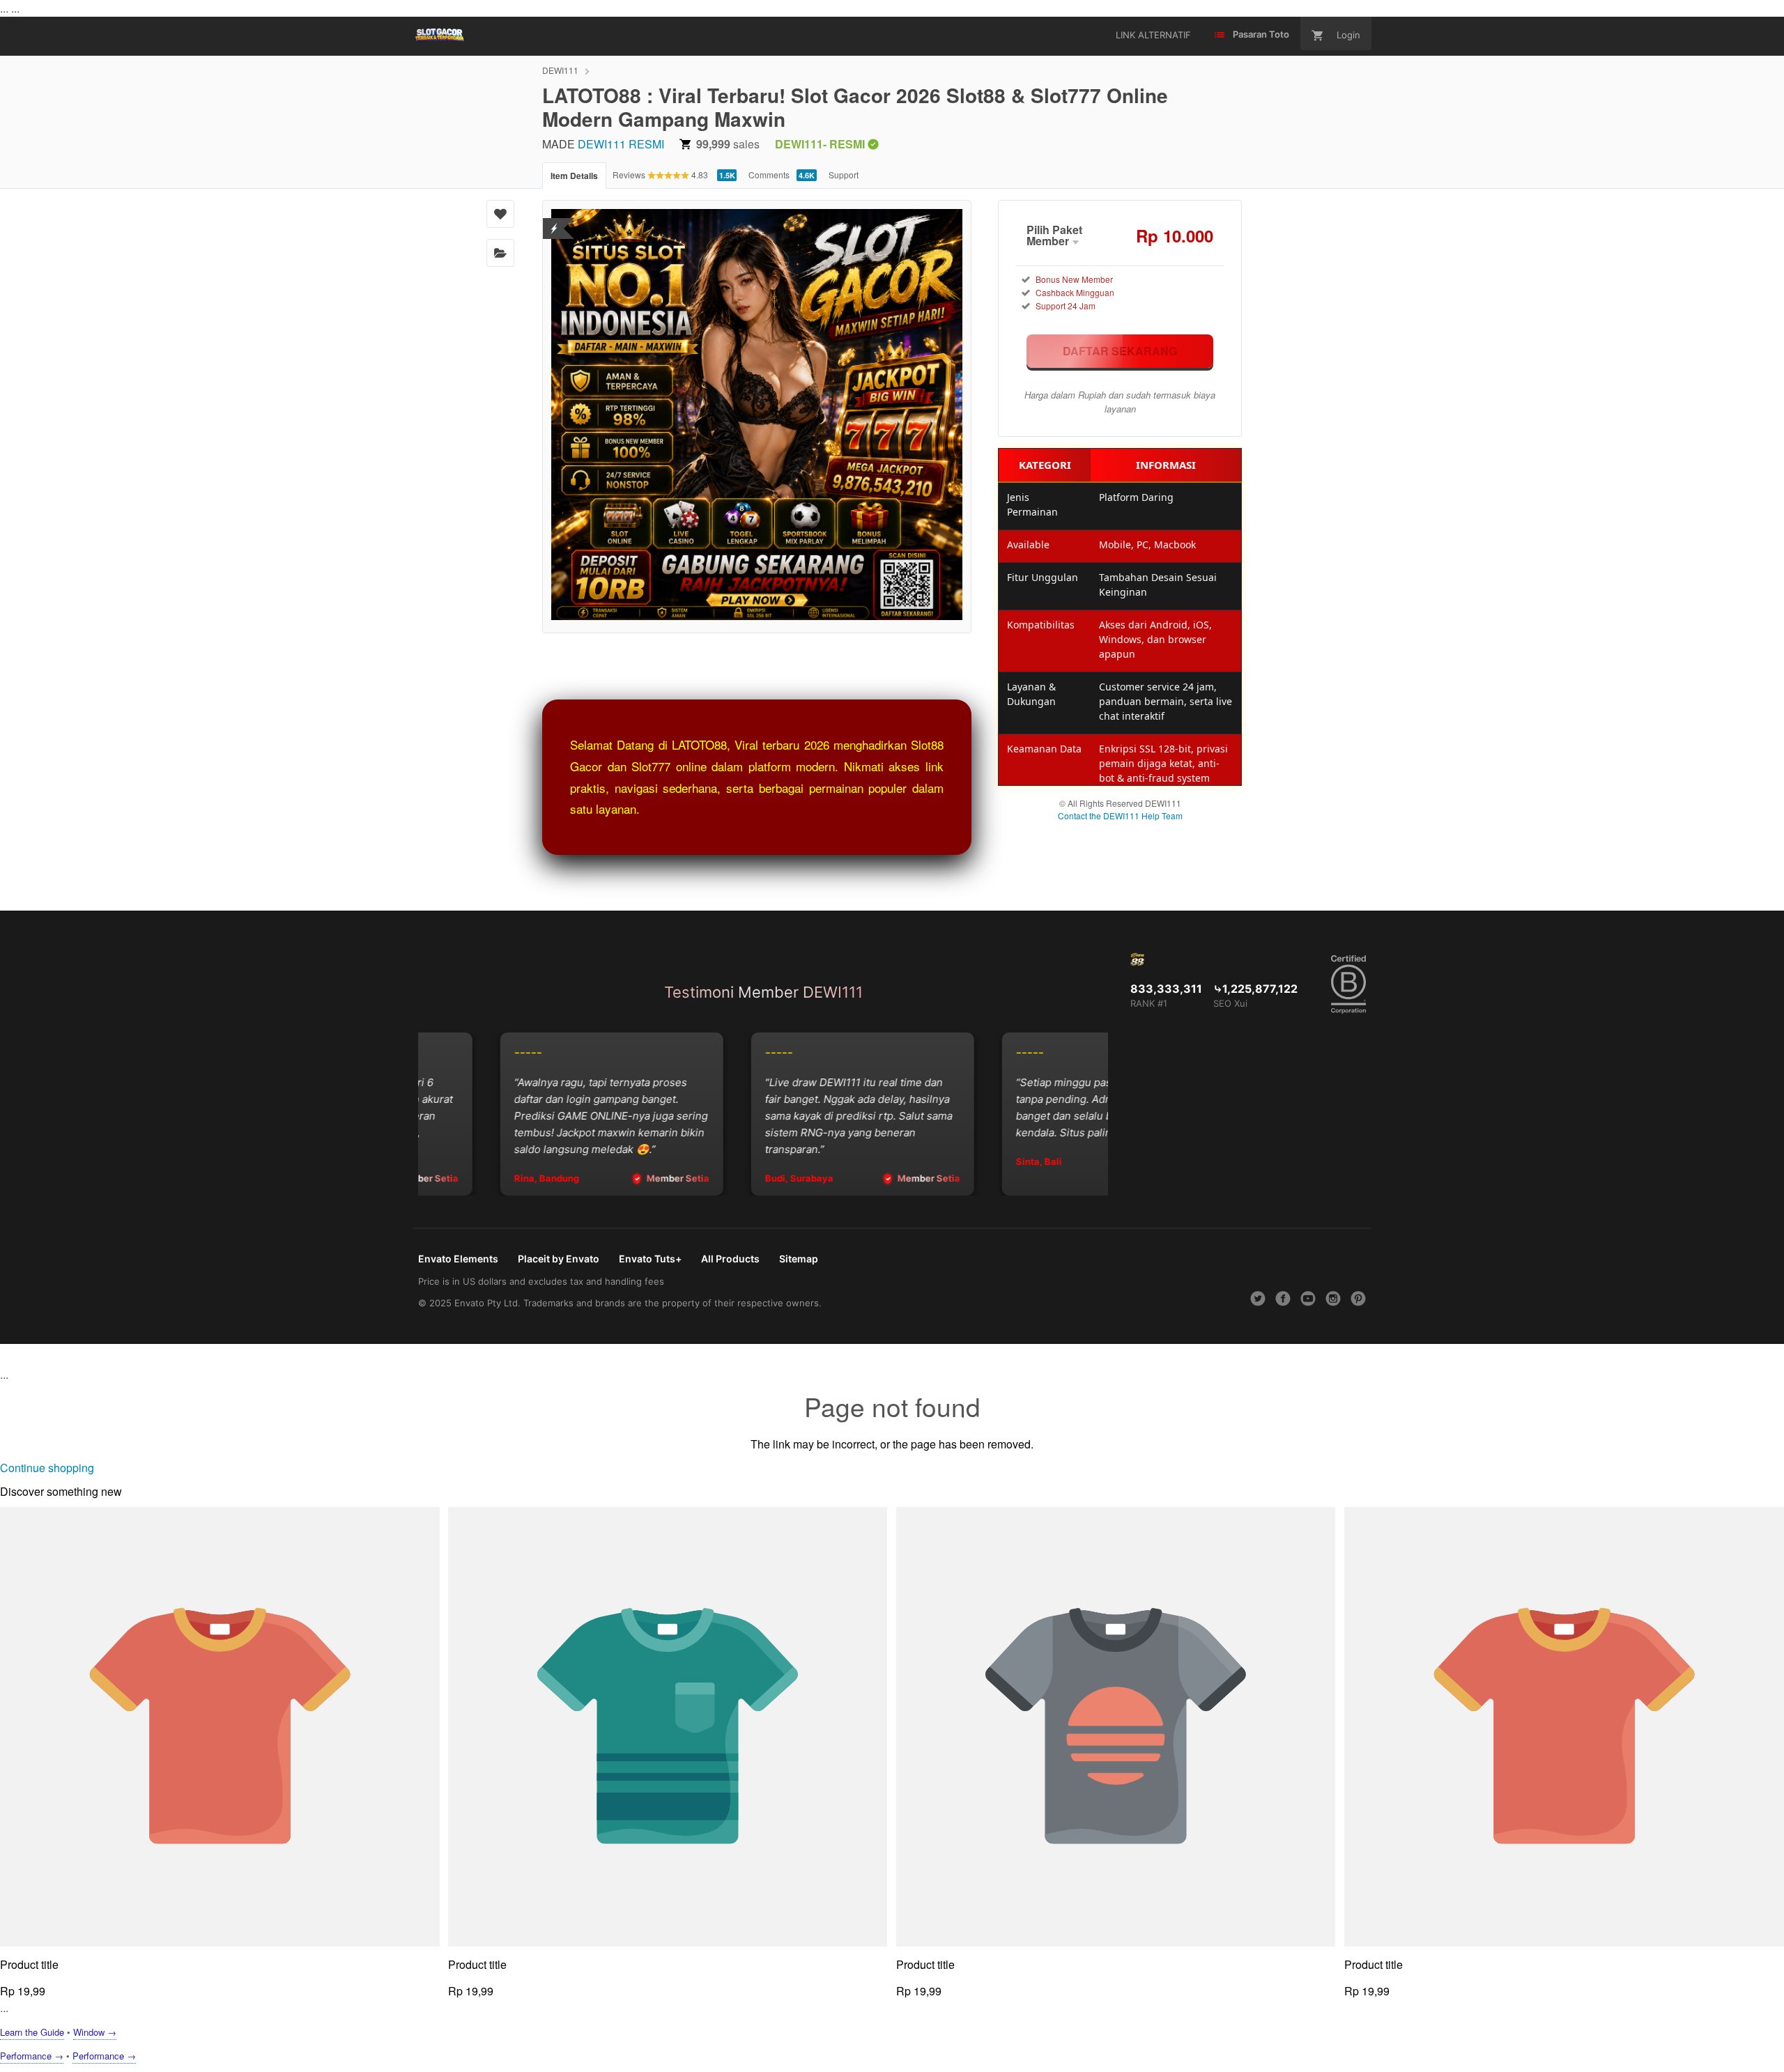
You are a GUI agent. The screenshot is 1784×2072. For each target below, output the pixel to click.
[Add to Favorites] (500, 214)
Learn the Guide (32, 2032)
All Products (730, 1259)
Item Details (574, 176)
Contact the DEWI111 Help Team (1120, 815)
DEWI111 (560, 70)
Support (844, 175)
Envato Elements (458, 1259)
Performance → (32, 2056)
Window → (95, 2032)
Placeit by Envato (559, 1259)
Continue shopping (47, 1468)
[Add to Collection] (500, 253)
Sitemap (799, 1259)
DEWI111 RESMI (621, 144)
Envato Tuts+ (650, 1259)
